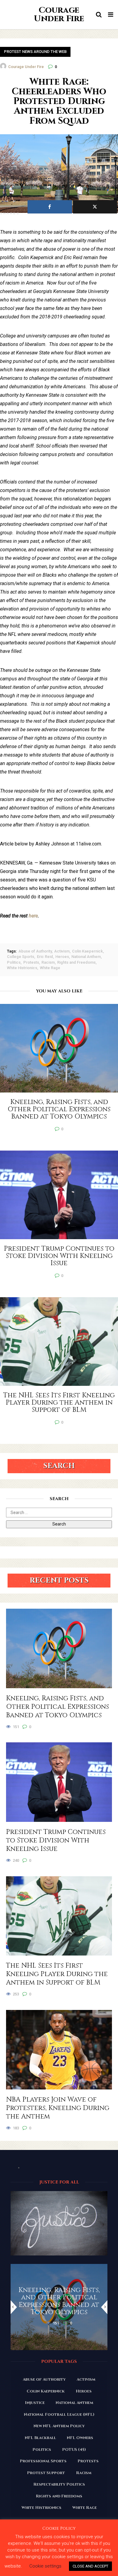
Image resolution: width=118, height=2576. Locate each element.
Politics (14, 962)
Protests (31, 962)
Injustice (35, 2403)
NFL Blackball (40, 2438)
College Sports (21, 957)
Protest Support (46, 2473)
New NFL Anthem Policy (59, 2426)
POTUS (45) (74, 2450)
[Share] (50, 207)
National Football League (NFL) (59, 2415)
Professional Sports (43, 2461)
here (33, 916)
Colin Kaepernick (87, 951)
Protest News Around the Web (35, 52)
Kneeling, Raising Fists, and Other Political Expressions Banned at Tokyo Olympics (57, 1707)
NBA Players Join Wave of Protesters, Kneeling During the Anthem (58, 2108)
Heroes (62, 957)
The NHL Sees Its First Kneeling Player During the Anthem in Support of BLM (57, 1974)
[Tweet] (95, 207)
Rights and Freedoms (76, 962)
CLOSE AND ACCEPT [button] (90, 2566)
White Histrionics (22, 968)
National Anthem (86, 957)
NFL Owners (80, 2438)
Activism (62, 951)
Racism (48, 962)
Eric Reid (45, 957)
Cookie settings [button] (45, 2566)
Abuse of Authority (35, 951)
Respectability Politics (59, 2484)
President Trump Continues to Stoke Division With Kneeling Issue (56, 1841)
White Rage (50, 968)
